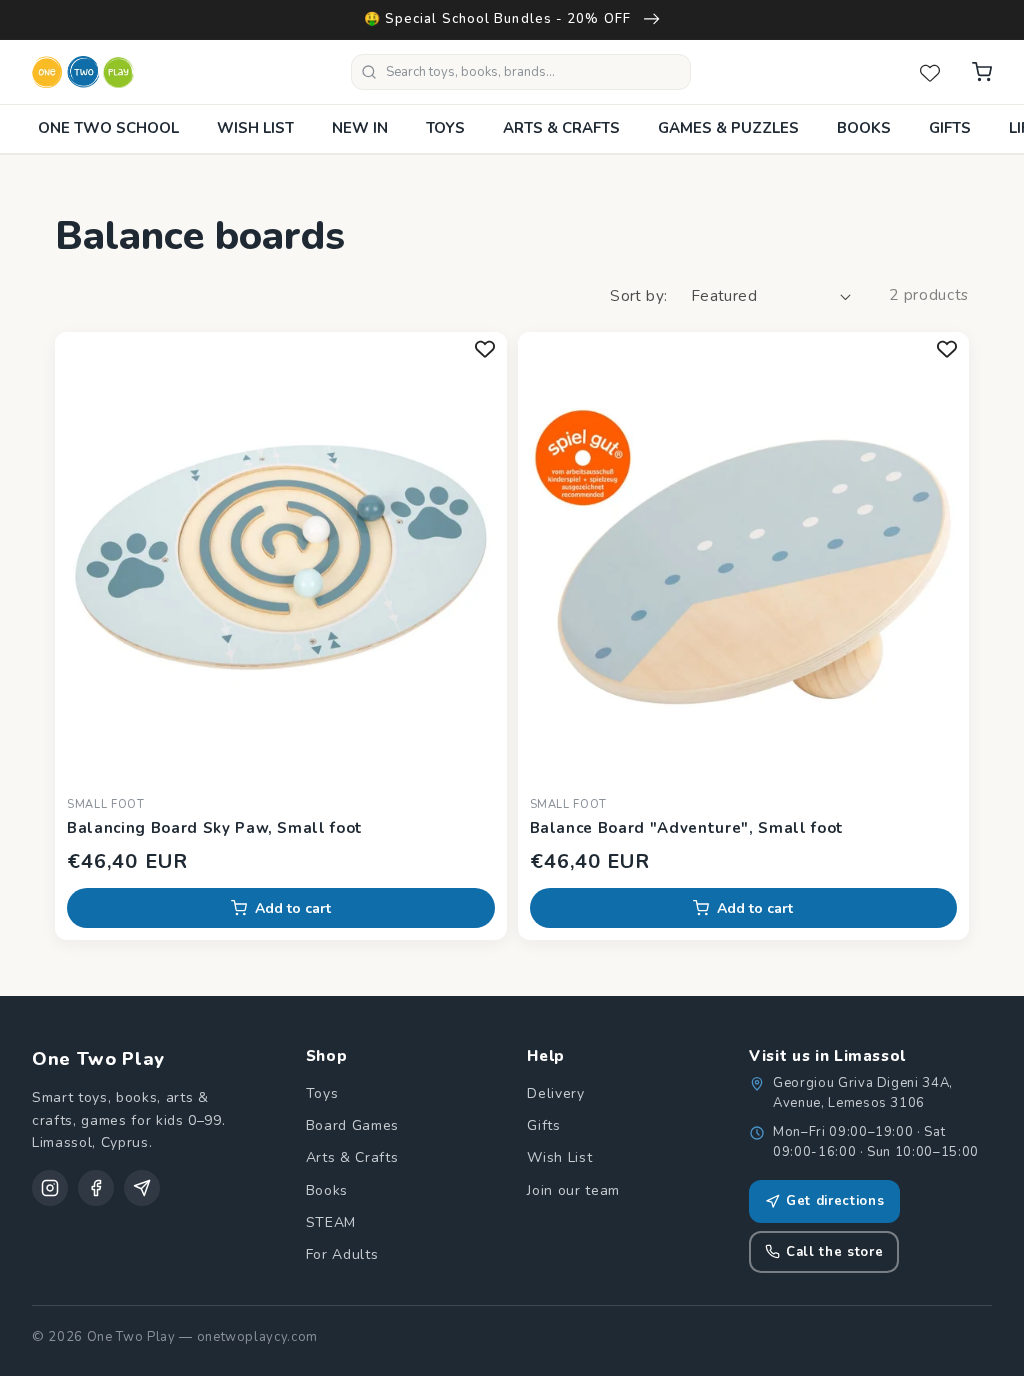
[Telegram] (142, 1188)
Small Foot (106, 804)
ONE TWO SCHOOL (108, 128)
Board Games (352, 1125)
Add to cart (293, 908)
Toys (322, 1093)
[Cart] (982, 72)
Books (327, 1190)
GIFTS (950, 128)
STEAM (331, 1222)
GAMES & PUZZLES (728, 128)
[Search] (369, 72)
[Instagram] (50, 1188)
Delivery (555, 1093)
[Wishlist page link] (930, 72)
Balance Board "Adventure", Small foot (687, 828)
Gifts (543, 1125)
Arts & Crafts (352, 1157)
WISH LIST (255, 128)
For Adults (342, 1254)
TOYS (445, 128)
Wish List (559, 1157)
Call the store (834, 1252)
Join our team (573, 1190)
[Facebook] (96, 1188)
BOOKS (864, 128)
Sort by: (639, 295)
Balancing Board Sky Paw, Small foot (215, 828)
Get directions (835, 1201)
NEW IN (360, 128)
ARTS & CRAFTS (561, 128)
